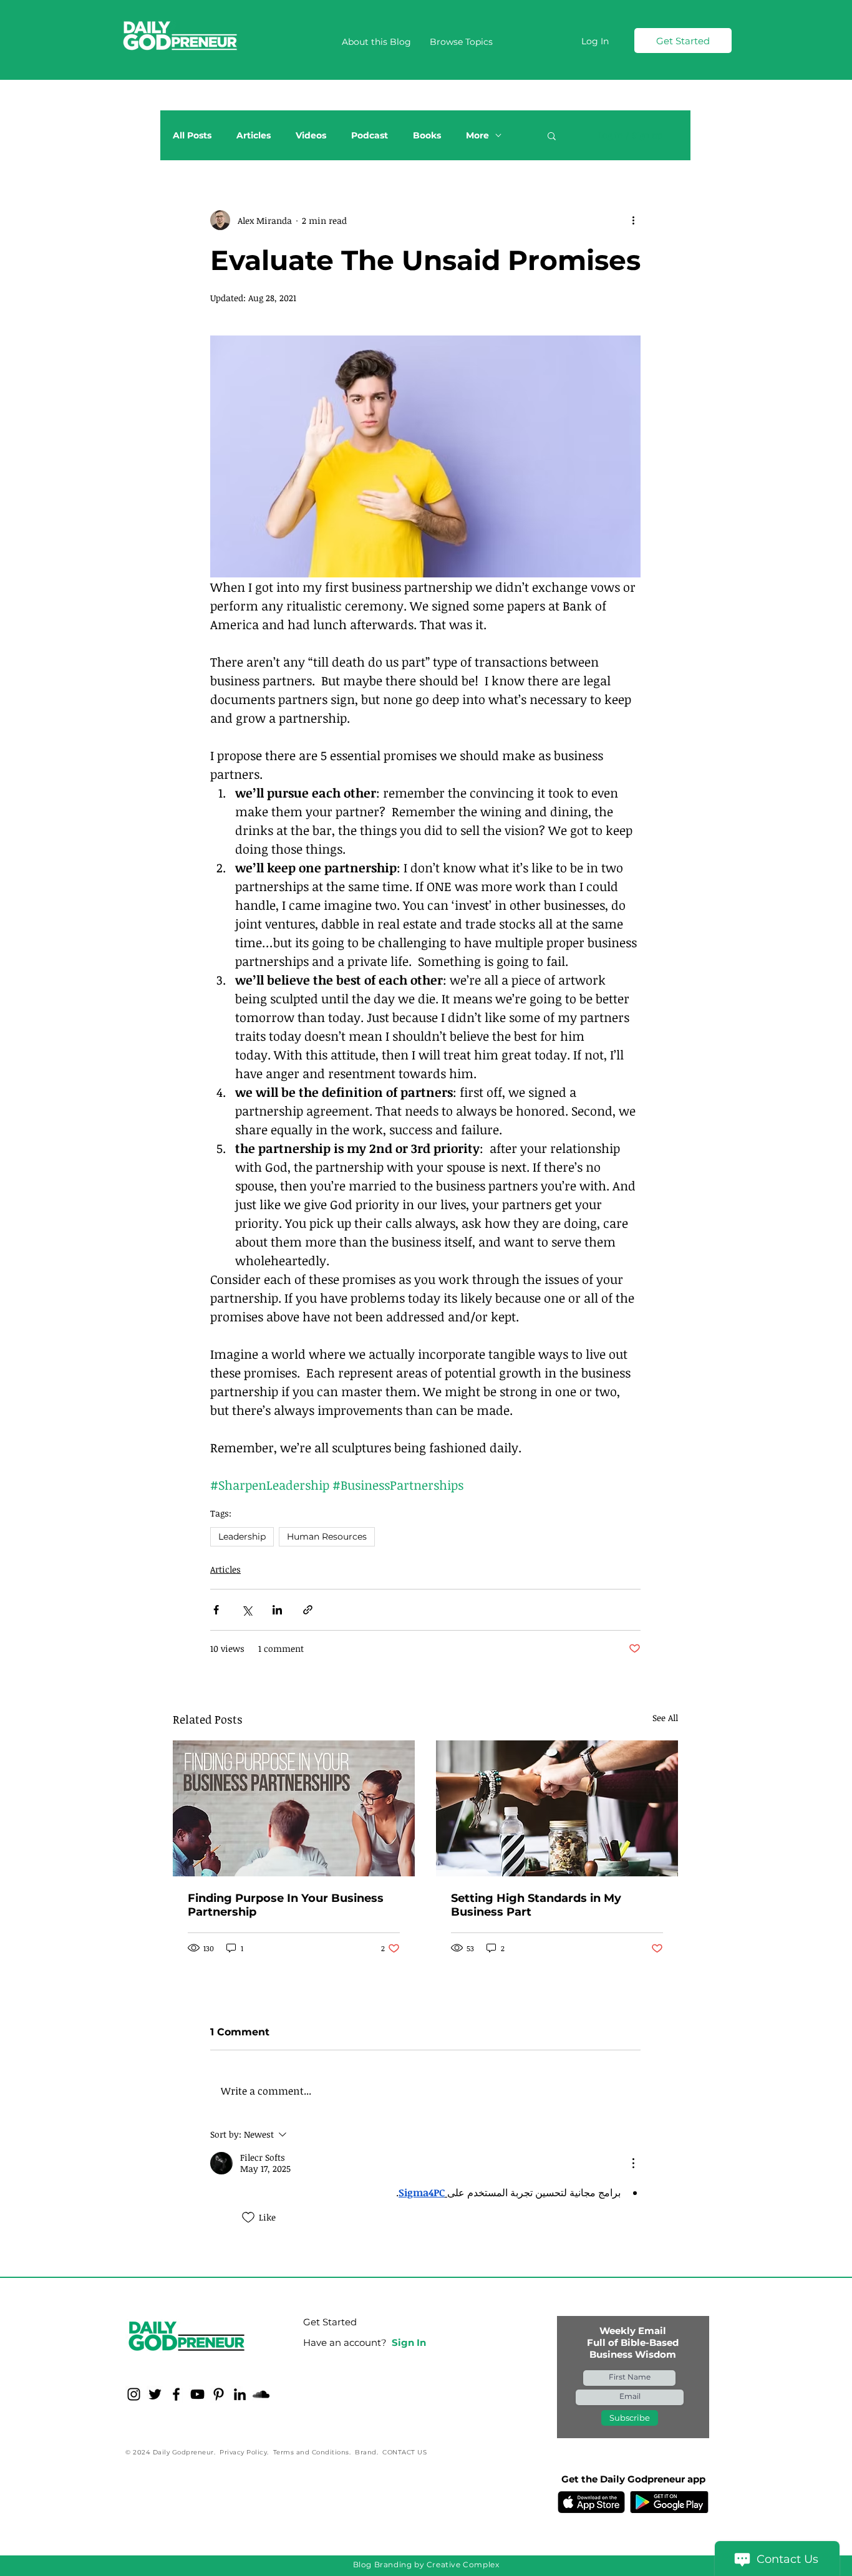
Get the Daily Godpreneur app (633, 2479)
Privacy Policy (243, 2452)
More (477, 136)
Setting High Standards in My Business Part (536, 1905)
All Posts (192, 136)
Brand (366, 2452)
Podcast (370, 136)
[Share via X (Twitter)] (247, 1610)
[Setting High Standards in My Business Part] (557, 1808)
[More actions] (633, 220)
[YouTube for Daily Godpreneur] (197, 2394)
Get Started (330, 2322)
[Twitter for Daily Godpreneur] (155, 2394)
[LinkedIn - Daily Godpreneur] (240, 2394)
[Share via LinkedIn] (277, 1610)
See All (665, 1718)
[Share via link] (308, 1610)
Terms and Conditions (311, 2452)
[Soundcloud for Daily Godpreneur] (261, 2394)
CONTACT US (404, 2452)
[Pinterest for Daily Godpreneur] (219, 2394)
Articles (254, 136)
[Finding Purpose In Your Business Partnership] (294, 1808)
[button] (461, 42)
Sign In (409, 2342)
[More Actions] (633, 2163)
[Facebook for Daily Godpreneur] (176, 2394)
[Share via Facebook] (216, 1610)
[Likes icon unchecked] (248, 2217)
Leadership (242, 1536)
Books (427, 136)
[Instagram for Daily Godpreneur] (134, 2394)
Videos (311, 136)
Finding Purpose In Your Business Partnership (286, 1905)
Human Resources (327, 1536)
